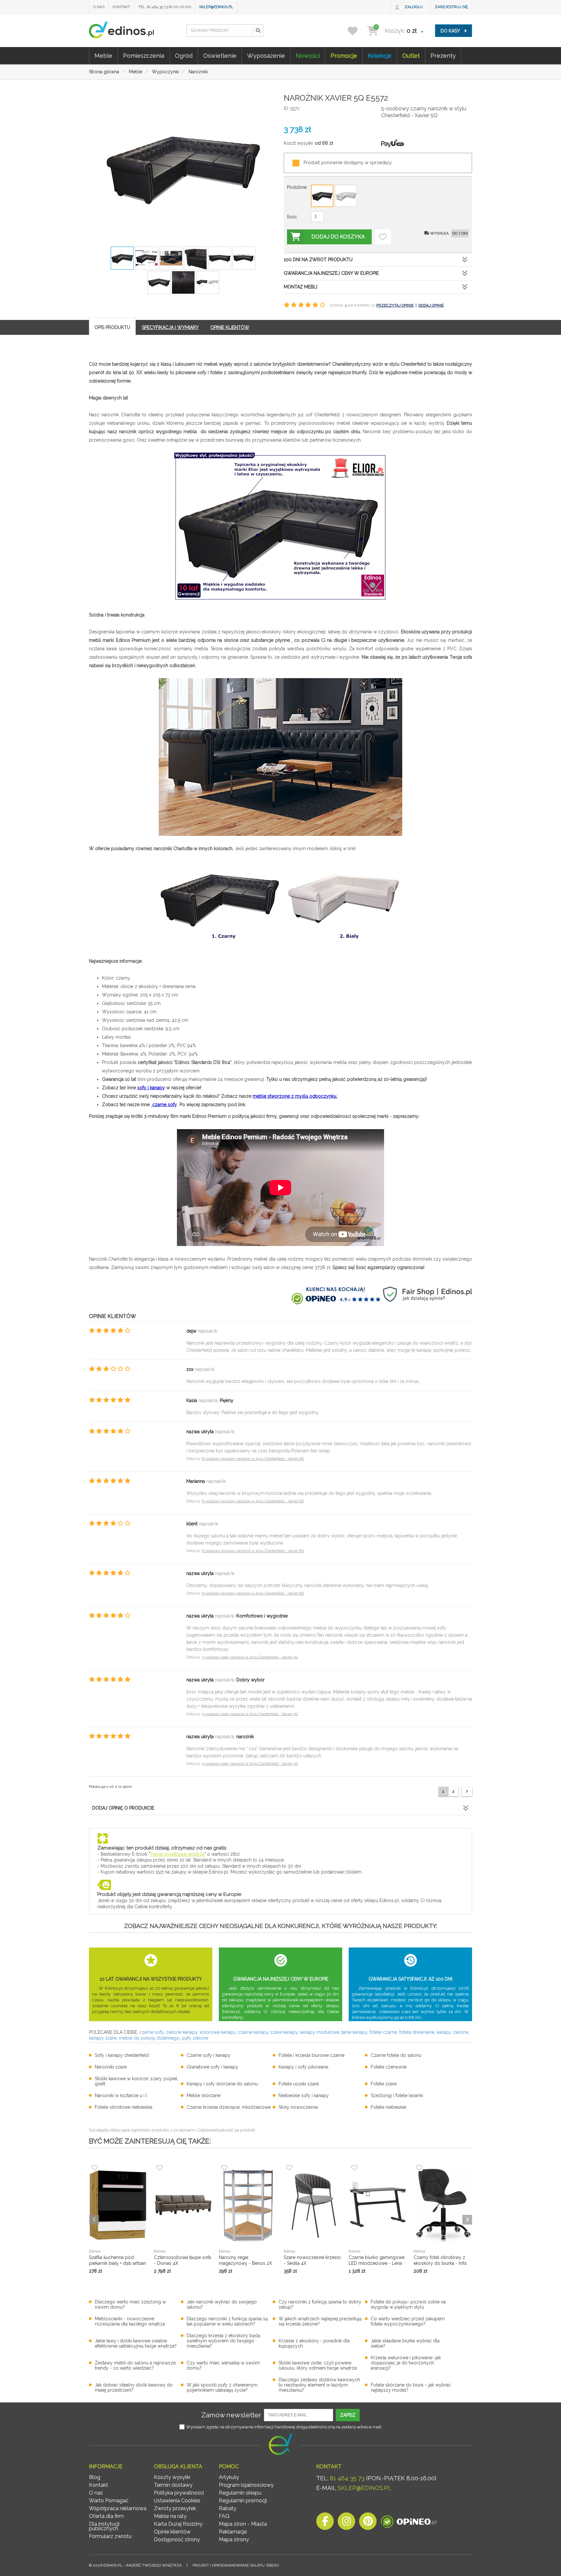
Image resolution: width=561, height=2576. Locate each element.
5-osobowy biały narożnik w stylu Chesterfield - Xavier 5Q (250, 1657)
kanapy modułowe (320, 2032)
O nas (99, 7)
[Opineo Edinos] (409, 2523)
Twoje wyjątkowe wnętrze (177, 1854)
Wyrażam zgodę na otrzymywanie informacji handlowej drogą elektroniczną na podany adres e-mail (284, 2427)
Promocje (344, 56)
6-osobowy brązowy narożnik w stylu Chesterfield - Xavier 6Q (253, 1459)
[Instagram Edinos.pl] (346, 2523)
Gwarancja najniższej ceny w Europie (331, 273)
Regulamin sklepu (240, 2493)
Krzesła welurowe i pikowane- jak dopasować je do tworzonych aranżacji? (406, 2363)
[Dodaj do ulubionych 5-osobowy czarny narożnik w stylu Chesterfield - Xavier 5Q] (383, 237)
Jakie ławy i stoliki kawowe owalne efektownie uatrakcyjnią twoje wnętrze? (136, 2343)
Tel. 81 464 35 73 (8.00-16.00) (165, 7)
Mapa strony (234, 2539)
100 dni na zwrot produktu (318, 260)
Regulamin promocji (243, 2501)
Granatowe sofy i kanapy (212, 2067)
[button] (258, 31)
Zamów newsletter (231, 2415)
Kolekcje (380, 56)
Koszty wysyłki (172, 2477)
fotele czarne (383, 2032)
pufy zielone (195, 2038)
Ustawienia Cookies (177, 2501)
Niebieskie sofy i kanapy (304, 2095)
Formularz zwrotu (110, 2536)
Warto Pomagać (109, 2501)
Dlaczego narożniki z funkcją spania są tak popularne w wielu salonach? (227, 2321)
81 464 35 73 (347, 2478)
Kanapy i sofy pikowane (303, 2067)
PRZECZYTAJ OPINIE (395, 305)
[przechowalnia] (357, 31)
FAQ (224, 2516)
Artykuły (229, 2477)
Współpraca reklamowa (118, 2508)
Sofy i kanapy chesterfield (122, 2055)
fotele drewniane (417, 2032)
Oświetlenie (220, 56)
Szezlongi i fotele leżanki (397, 2095)
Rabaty (228, 2508)
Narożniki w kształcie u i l (121, 2095)
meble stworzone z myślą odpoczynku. (295, 1096)
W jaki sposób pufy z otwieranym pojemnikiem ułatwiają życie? (222, 2387)
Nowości (308, 56)
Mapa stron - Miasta (243, 2524)
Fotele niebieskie (388, 2107)
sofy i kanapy (151, 1088)
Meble (103, 56)
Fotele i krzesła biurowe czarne (312, 2055)
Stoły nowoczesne (298, 2107)
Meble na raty (170, 2516)
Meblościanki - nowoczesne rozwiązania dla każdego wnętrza (130, 2321)
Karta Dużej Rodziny (178, 2524)
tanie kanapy (354, 2032)
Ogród (184, 56)
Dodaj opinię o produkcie (123, 1808)
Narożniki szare (111, 2067)
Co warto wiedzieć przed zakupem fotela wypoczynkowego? (408, 2321)
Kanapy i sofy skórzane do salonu (222, 2084)
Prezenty (443, 56)
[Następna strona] (467, 1792)
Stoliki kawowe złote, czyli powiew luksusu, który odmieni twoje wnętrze (318, 2365)
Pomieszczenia (144, 56)
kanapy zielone (453, 2032)
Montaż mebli (300, 287)
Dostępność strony (177, 2539)
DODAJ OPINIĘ (431, 305)
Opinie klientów (172, 2532)
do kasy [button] (451, 31)
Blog (95, 2477)
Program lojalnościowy (246, 2485)
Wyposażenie (266, 56)
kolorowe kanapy (218, 2032)
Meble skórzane (204, 2095)
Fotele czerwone (389, 2067)
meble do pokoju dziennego (149, 2038)
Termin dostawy (173, 2485)
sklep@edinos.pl (216, 7)
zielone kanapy (182, 2032)
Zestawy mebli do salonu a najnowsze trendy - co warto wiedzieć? (135, 2365)
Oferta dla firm (106, 2516)
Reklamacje (233, 2532)
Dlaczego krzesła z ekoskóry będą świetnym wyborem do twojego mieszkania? (224, 2341)
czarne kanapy (253, 2032)
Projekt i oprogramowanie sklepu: (236, 2565)
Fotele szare (384, 2084)
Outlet (411, 56)
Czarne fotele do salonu (396, 2055)
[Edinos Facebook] (325, 2523)
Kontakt (121, 7)
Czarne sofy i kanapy (209, 2055)
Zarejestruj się (451, 7)
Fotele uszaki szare (299, 2084)
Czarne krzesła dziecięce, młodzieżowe (229, 2107)
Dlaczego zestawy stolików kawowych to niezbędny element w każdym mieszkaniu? (319, 2385)
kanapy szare (103, 2038)
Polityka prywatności (179, 2493)
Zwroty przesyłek (175, 2508)
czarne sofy (164, 1105)
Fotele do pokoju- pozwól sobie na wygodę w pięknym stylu (408, 2304)
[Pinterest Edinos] (368, 2523)
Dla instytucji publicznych (104, 2526)
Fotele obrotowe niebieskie (124, 2107)
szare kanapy (284, 2032)
